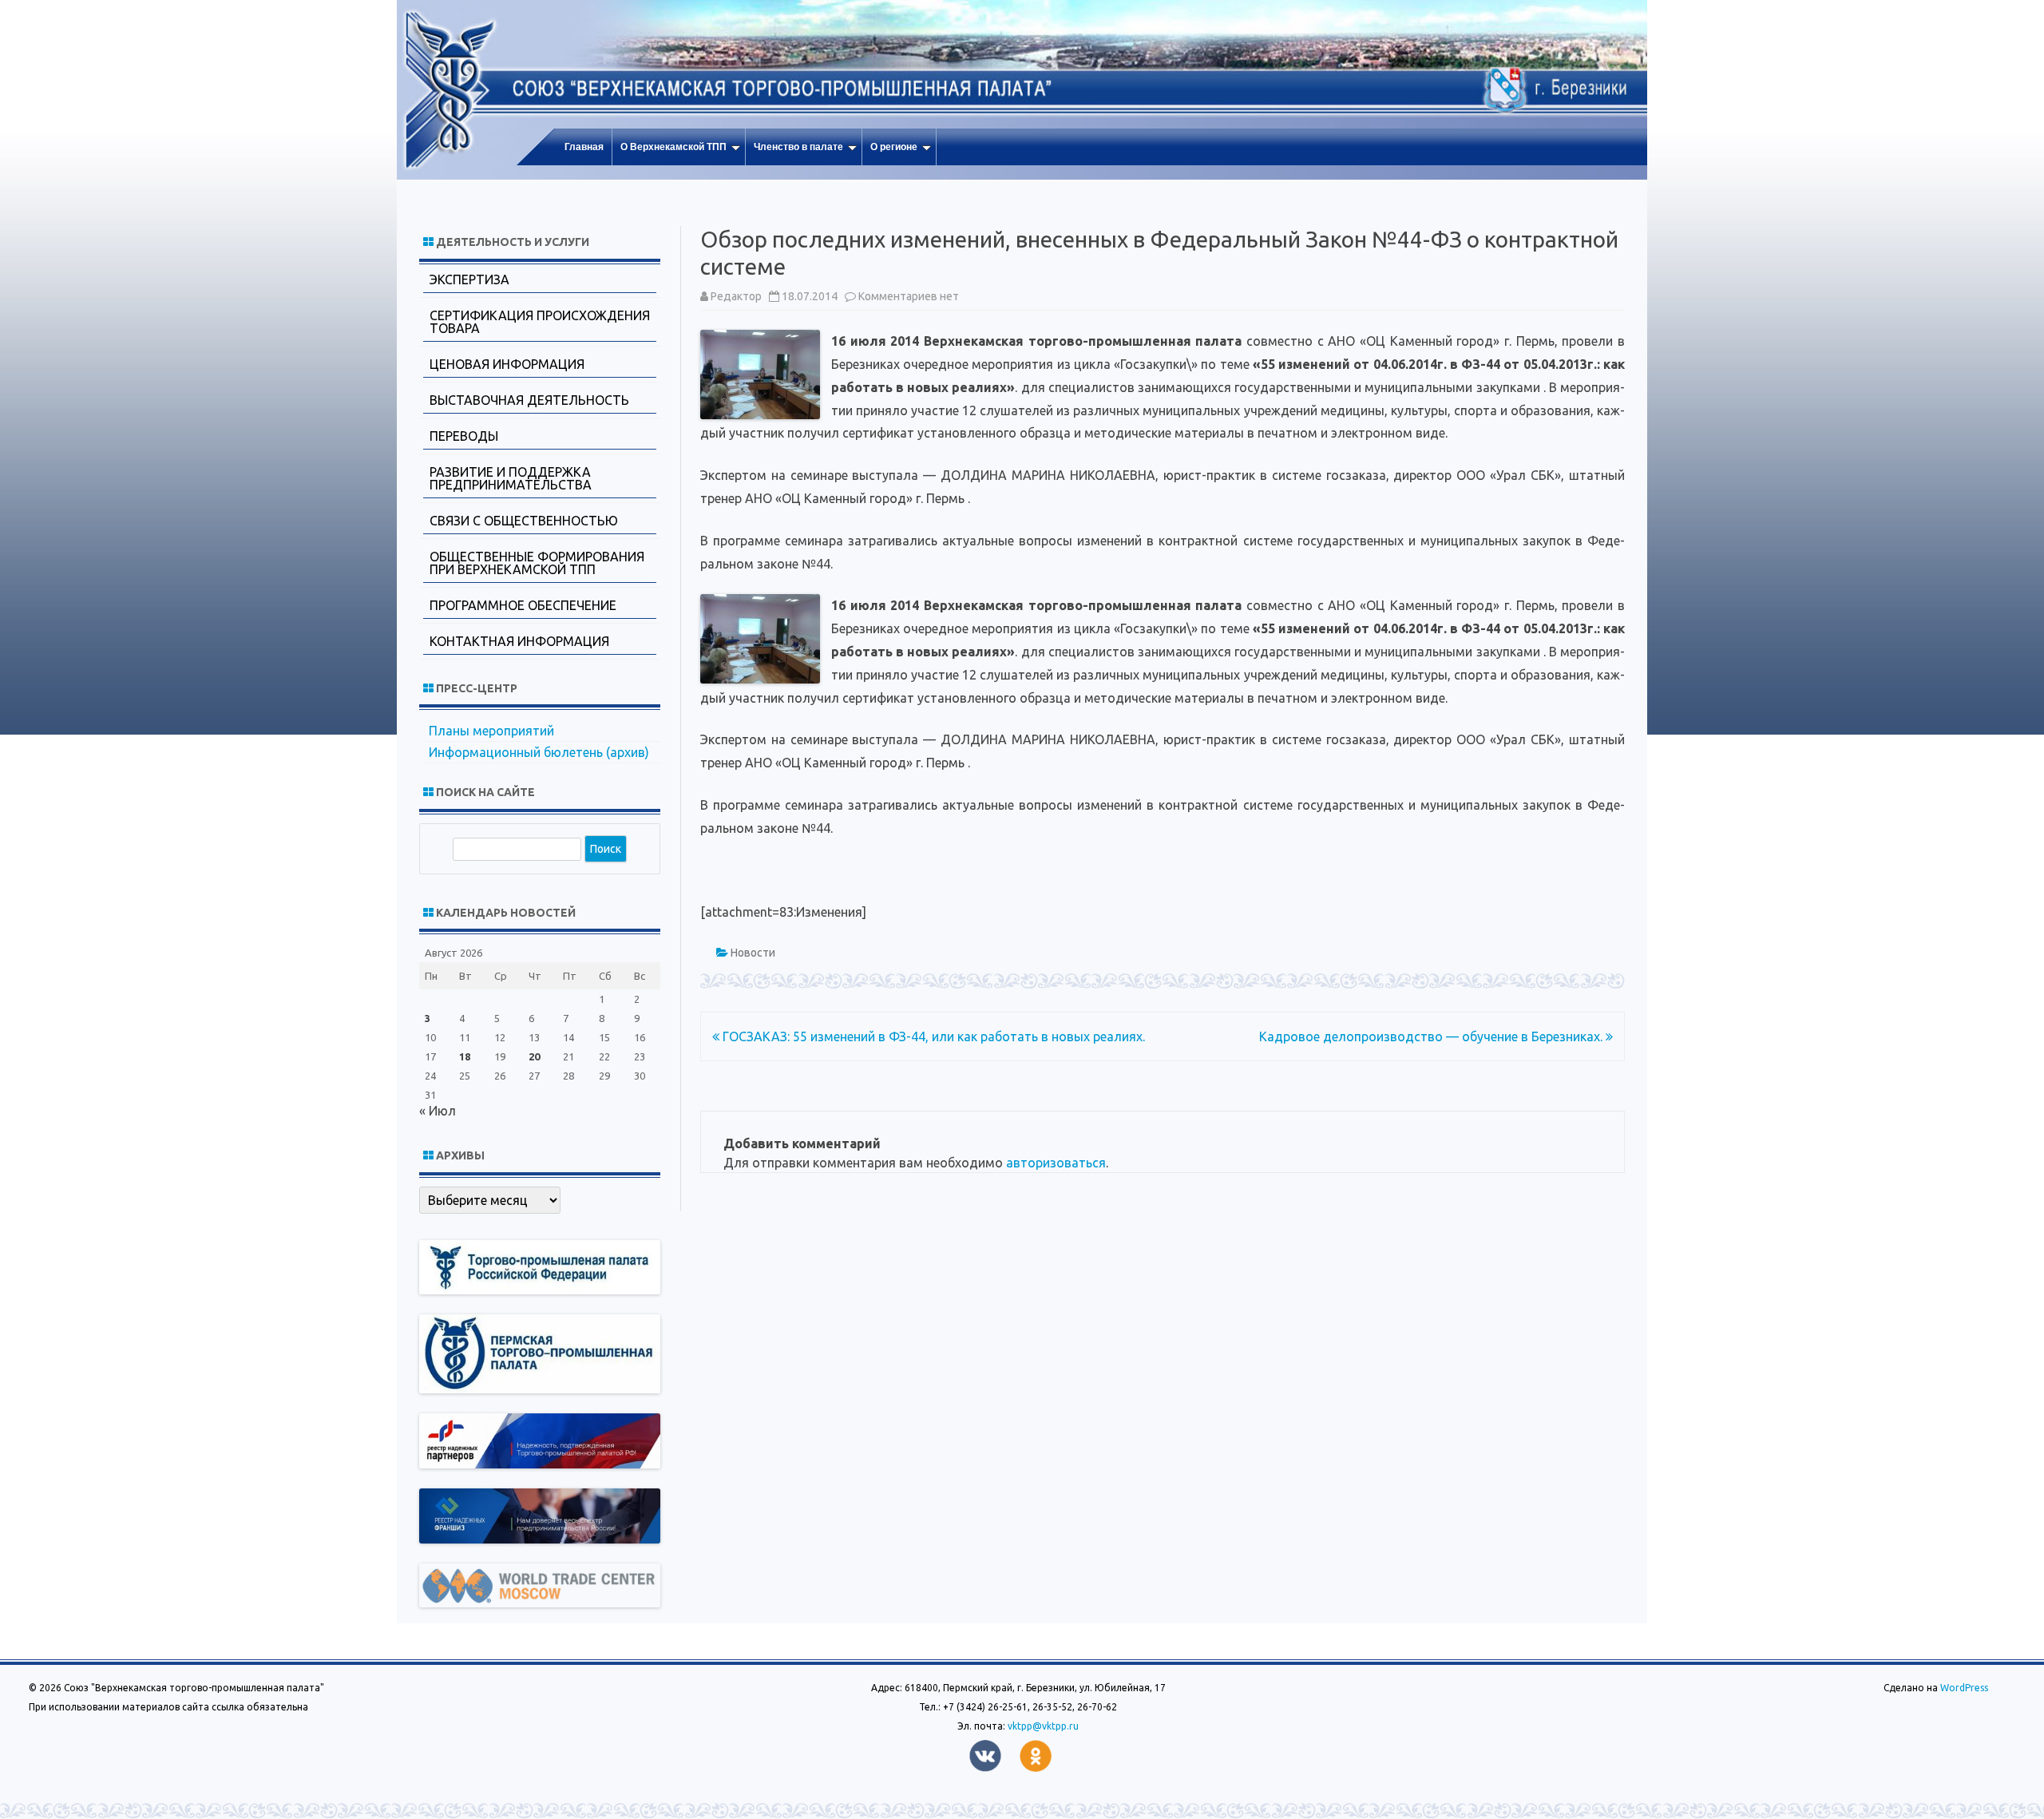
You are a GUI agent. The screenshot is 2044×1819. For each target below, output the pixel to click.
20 (534, 1056)
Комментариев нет (909, 296)
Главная (584, 147)
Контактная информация (519, 641)
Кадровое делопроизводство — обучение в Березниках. (1432, 1036)
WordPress (1963, 1688)
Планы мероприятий (491, 731)
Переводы (464, 436)
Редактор (736, 296)
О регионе (894, 147)
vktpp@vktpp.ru (1043, 1726)
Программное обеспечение (523, 605)
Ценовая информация (507, 364)
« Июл (438, 1111)
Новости (753, 953)
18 (465, 1056)
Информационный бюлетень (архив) (539, 752)
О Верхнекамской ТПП (673, 147)
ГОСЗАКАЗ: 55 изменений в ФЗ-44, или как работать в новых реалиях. (932, 1036)
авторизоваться (1056, 1163)
